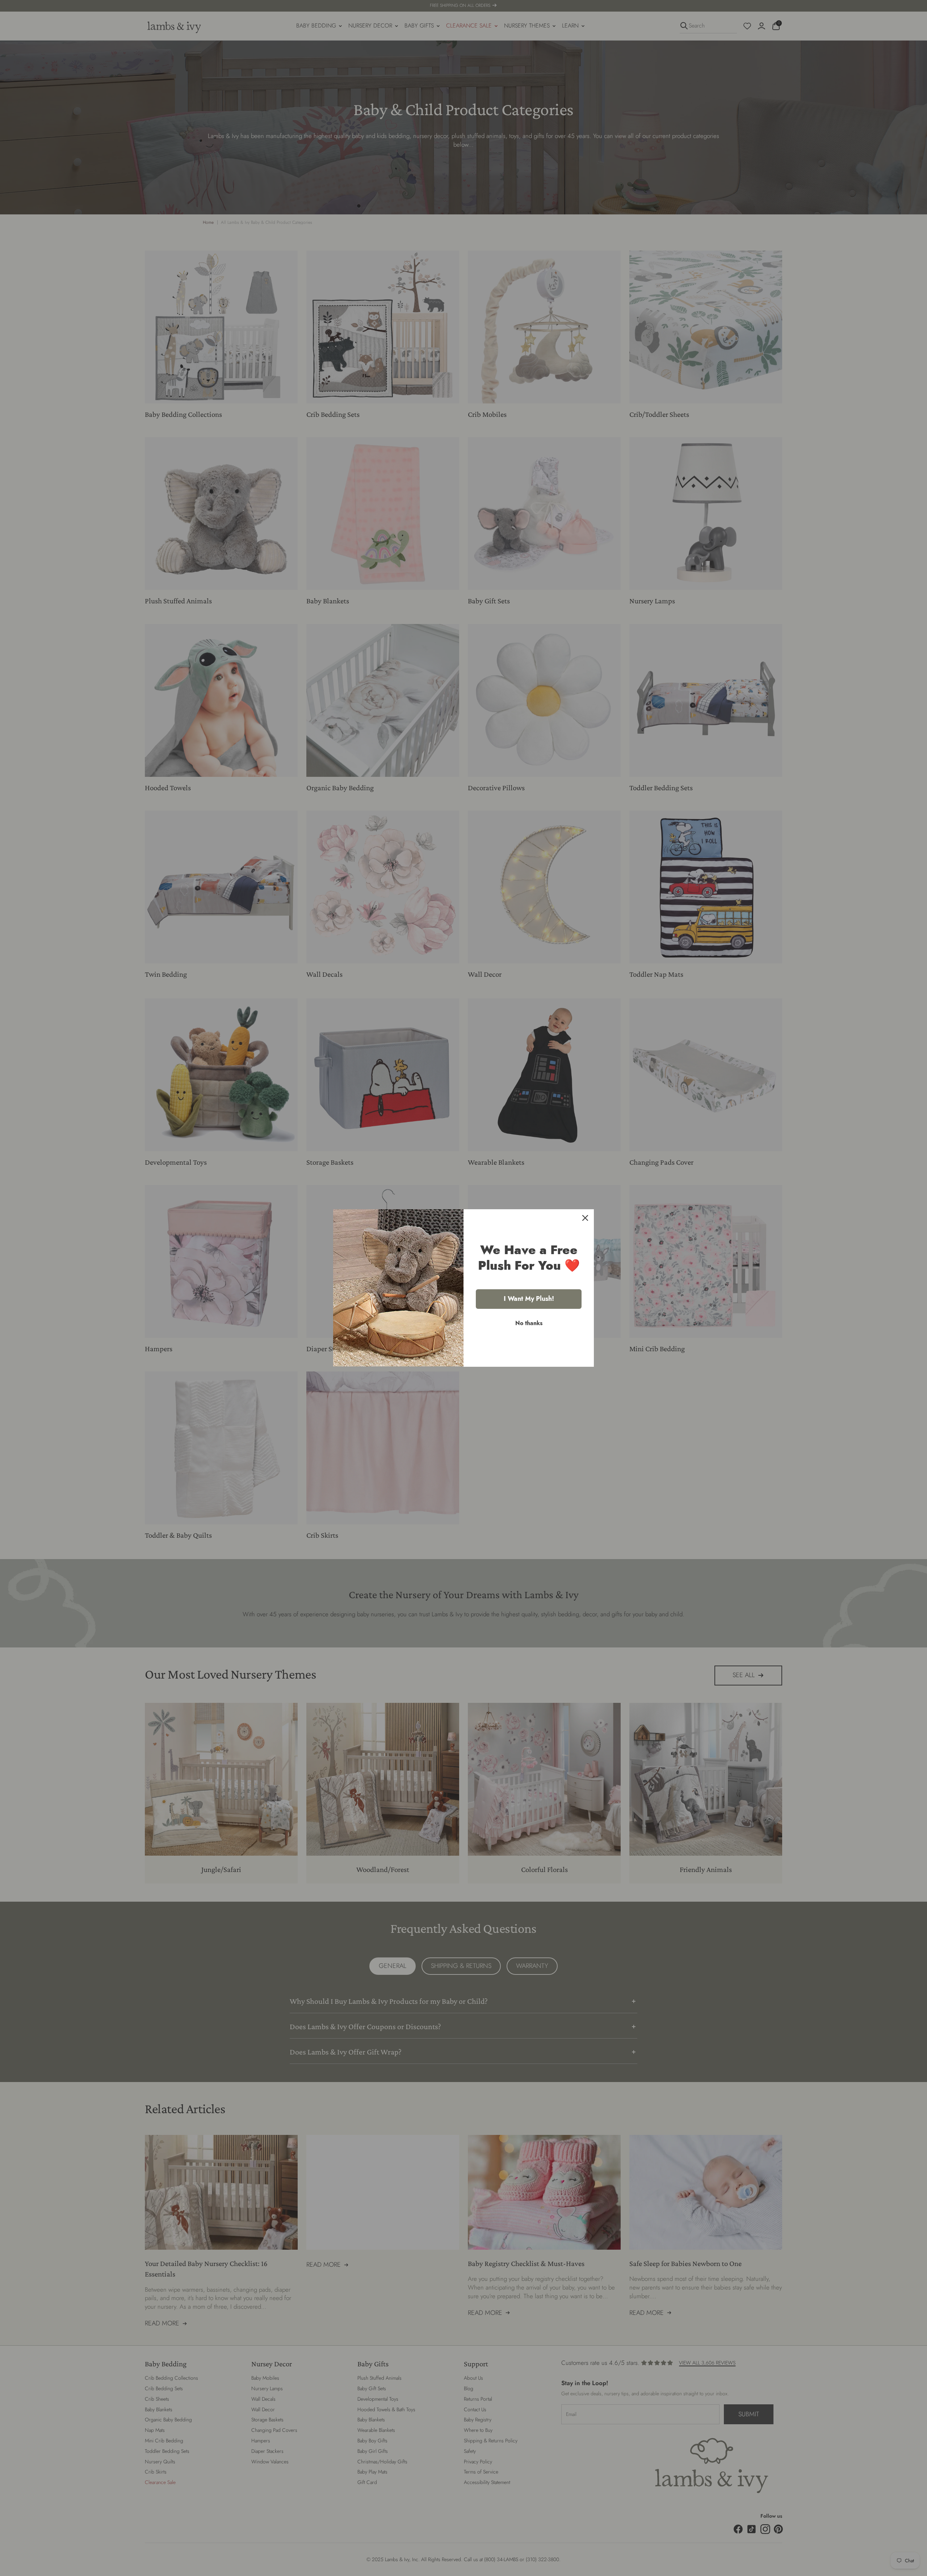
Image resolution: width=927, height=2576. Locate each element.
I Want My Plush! (529, 1299)
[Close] (585, 1218)
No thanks (529, 1323)
